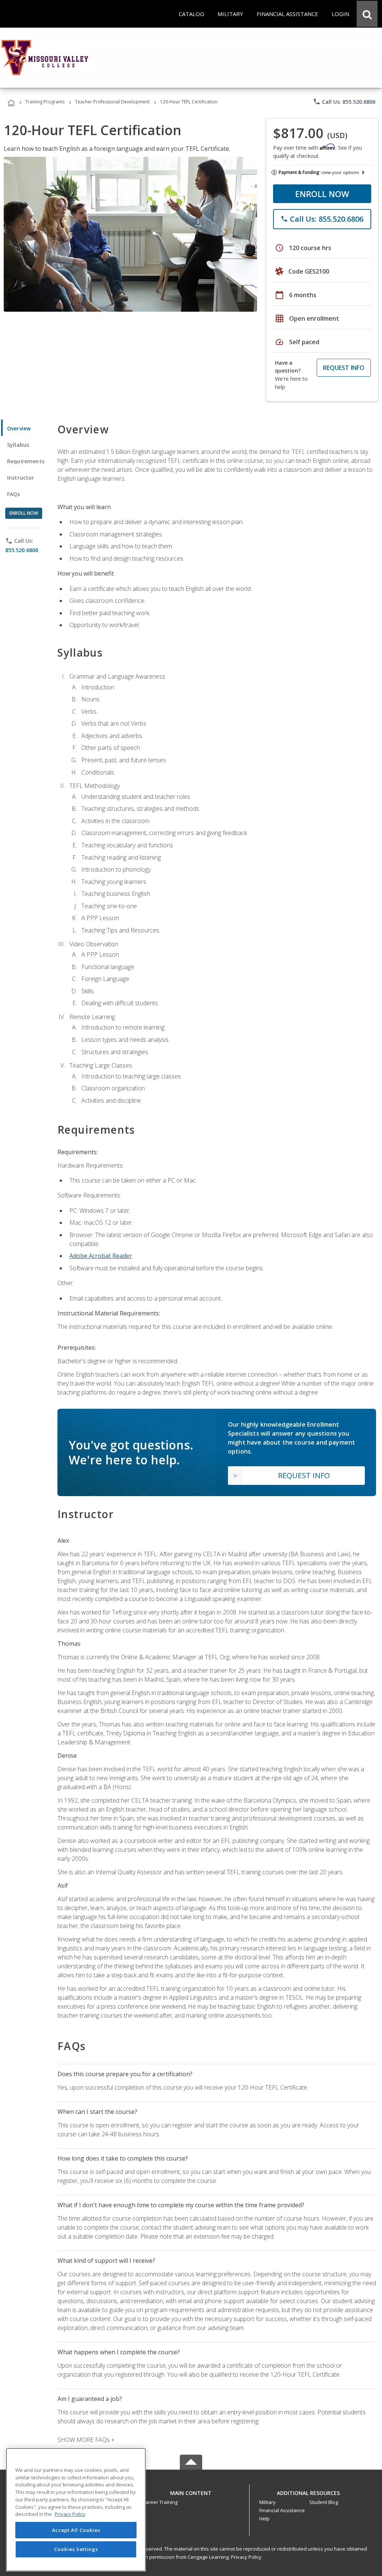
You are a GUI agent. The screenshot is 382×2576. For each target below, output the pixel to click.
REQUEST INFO (344, 368)
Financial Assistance (282, 2510)
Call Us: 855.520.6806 (344, 102)
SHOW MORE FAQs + (86, 2440)
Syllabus (18, 445)
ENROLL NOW (322, 194)
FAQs (14, 494)
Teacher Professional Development (112, 102)
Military (267, 2502)
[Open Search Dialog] (367, 14)
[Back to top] (191, 2491)
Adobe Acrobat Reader (101, 1256)
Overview (19, 428)
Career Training (160, 2502)
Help (264, 2519)
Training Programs (45, 102)
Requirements (26, 461)
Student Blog (324, 2502)
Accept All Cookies (76, 2530)
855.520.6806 (22, 550)
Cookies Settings (76, 2549)
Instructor (21, 478)
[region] (76, 2510)
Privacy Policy (246, 2557)
